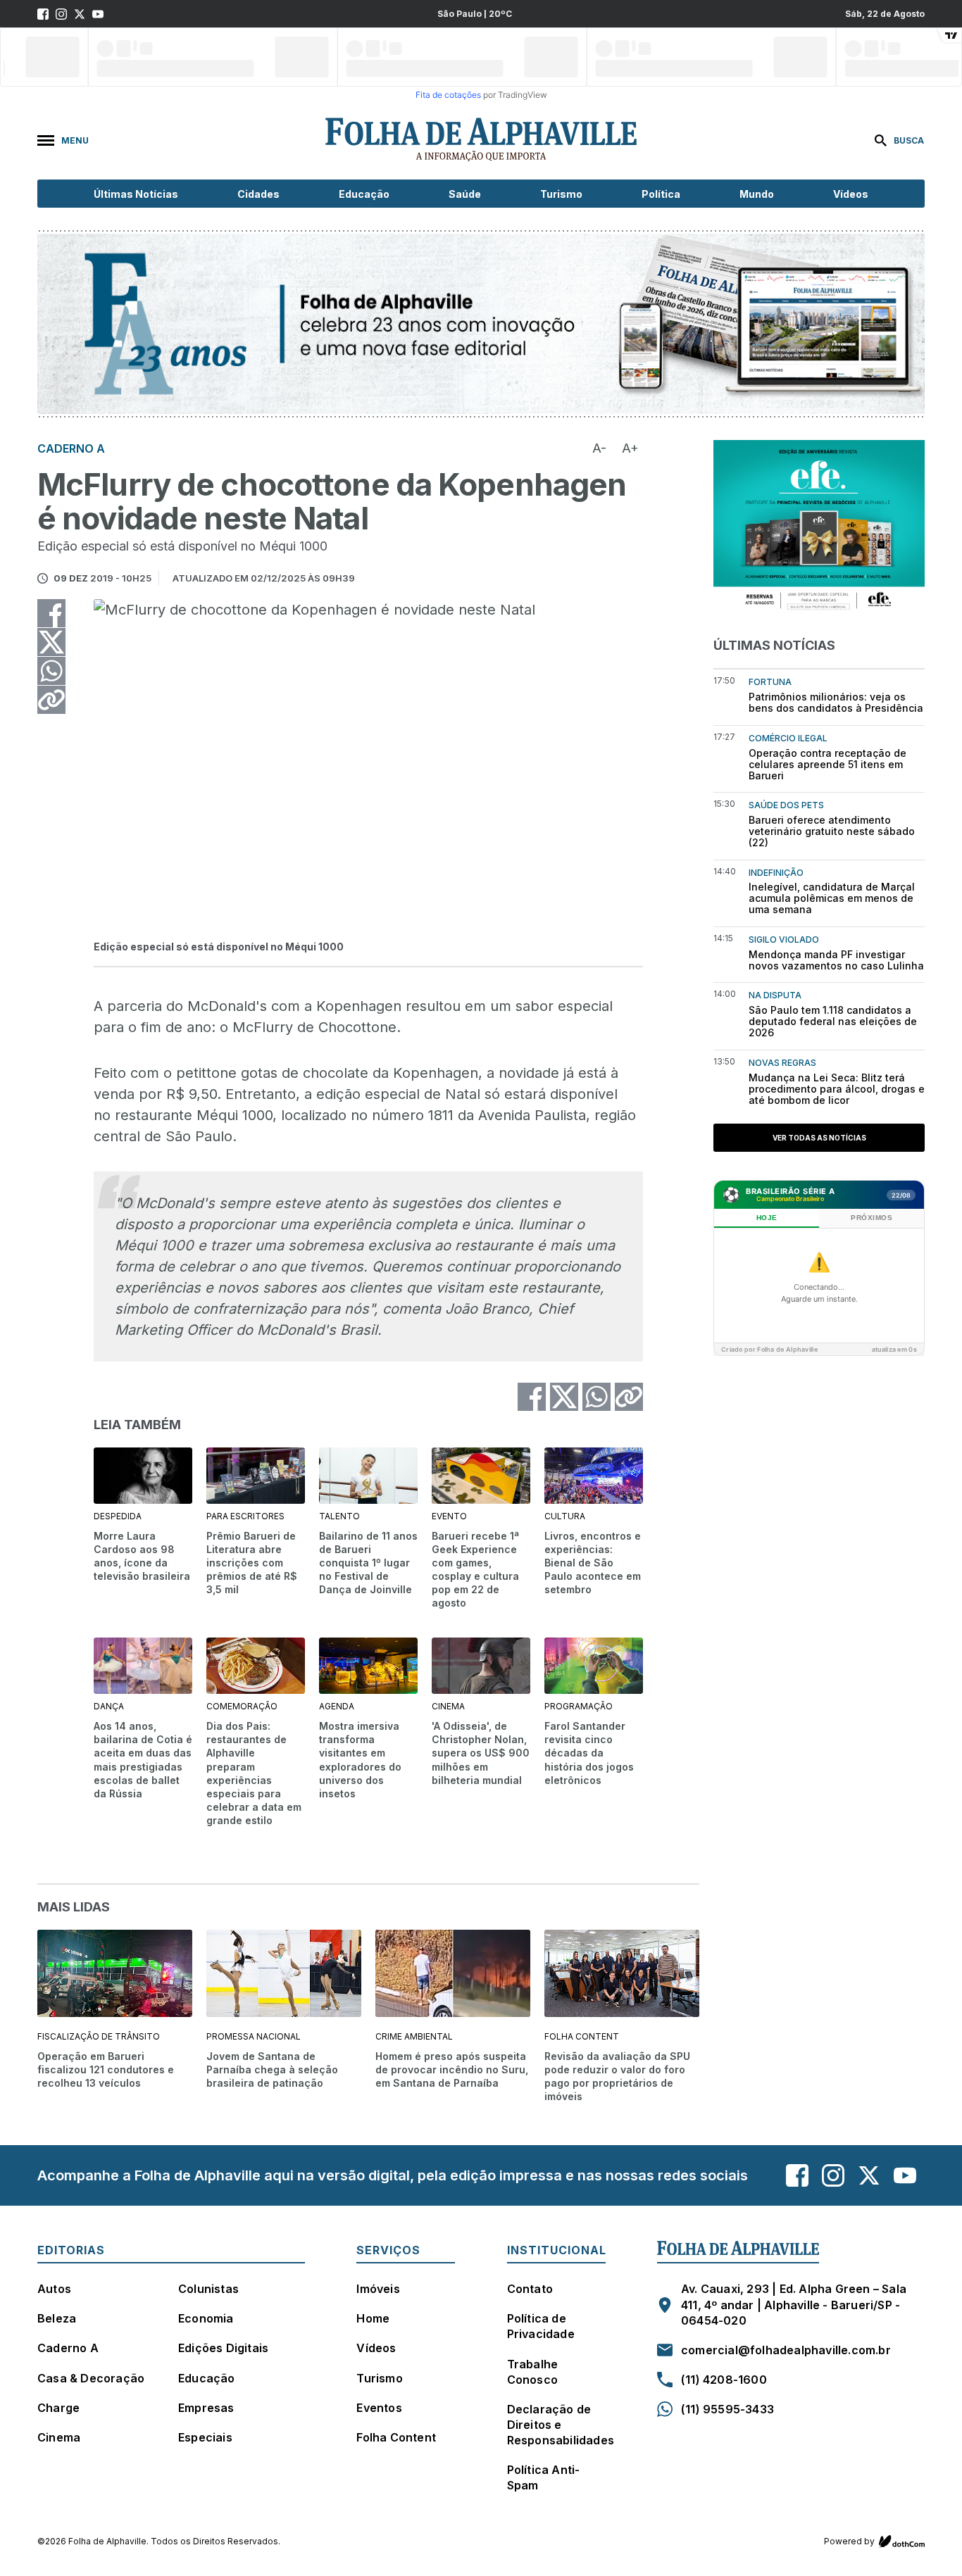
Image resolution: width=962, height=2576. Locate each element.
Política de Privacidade (541, 2326)
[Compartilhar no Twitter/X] (51, 642)
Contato (530, 2289)
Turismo (561, 194)
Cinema (59, 2437)
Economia (206, 2318)
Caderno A (68, 2348)
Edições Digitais (223, 2348)
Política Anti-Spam (544, 2477)
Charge (58, 2408)
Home (373, 2318)
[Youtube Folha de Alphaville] (98, 14)
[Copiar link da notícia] (51, 700)
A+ (630, 448)
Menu (75, 140)
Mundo (757, 194)
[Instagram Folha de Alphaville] (61, 14)
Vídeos (851, 194)
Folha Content (396, 2437)
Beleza (57, 2318)
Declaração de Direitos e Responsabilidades (561, 2425)
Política (661, 194)
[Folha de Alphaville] (481, 140)
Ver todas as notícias (819, 1138)
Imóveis (378, 2289)
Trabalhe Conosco (533, 2372)
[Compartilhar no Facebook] (51, 613)
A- (599, 448)
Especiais (205, 2437)
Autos (54, 2289)
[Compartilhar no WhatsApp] (51, 671)
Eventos (379, 2408)
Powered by (849, 2541)
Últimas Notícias (136, 194)
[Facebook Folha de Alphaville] (43, 14)
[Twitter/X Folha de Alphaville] (80, 14)
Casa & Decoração (91, 2378)
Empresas (206, 2408)
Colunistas (208, 2289)
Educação (364, 194)
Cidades (258, 194)
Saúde (465, 194)
